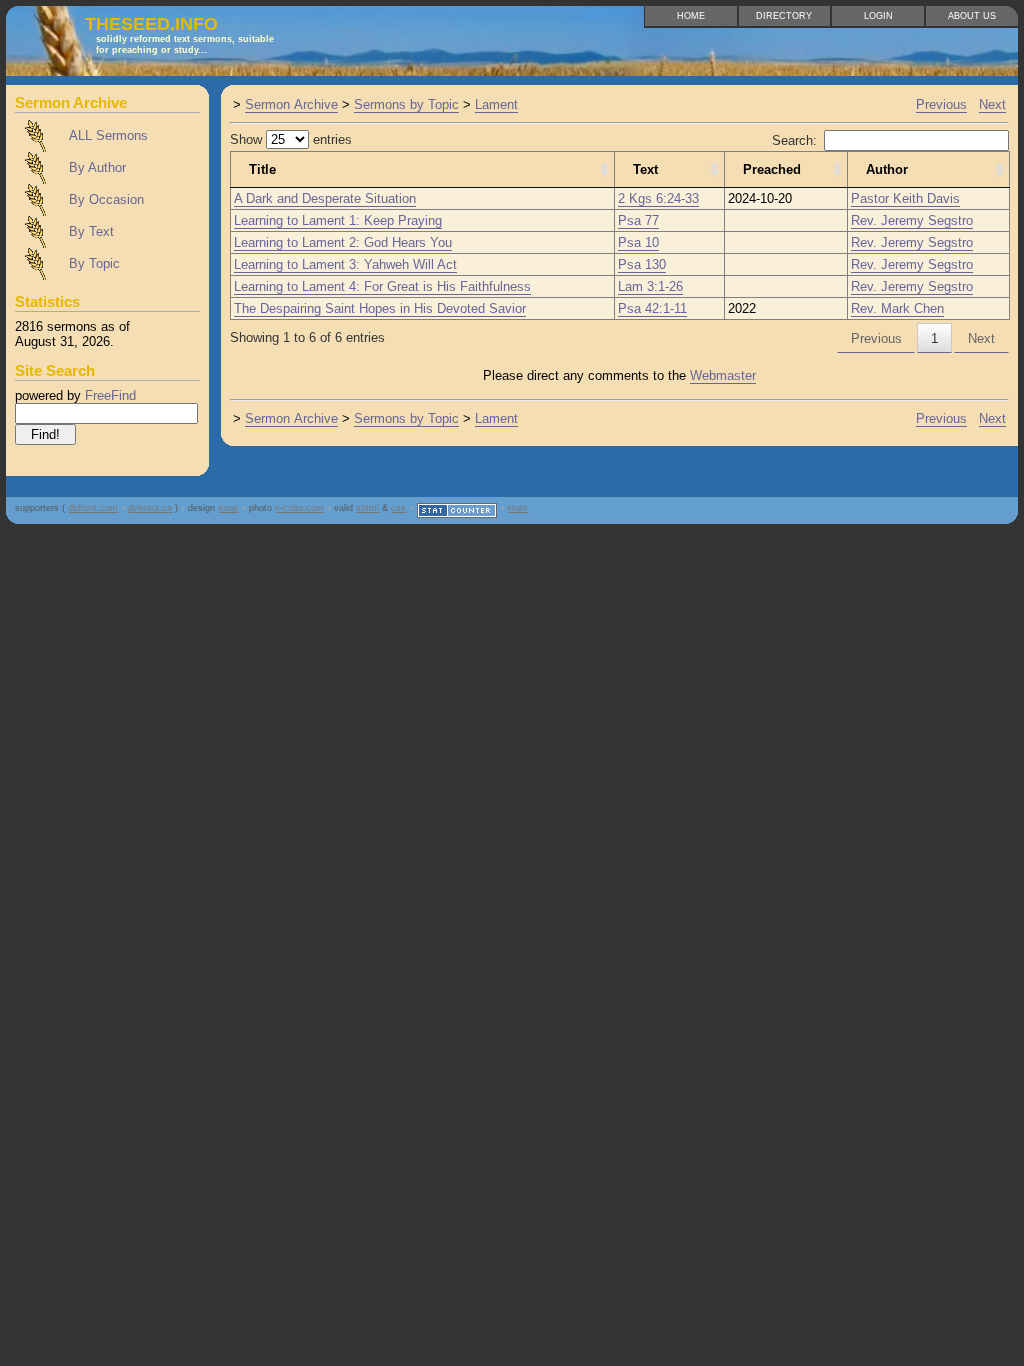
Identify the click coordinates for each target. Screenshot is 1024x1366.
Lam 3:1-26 (650, 286)
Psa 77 (638, 220)
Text (645, 169)
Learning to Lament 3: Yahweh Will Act (345, 264)
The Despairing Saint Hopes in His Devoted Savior (380, 308)
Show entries (291, 139)
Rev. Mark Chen (897, 308)
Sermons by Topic (406, 104)
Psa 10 (638, 242)
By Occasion (106, 199)
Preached (772, 169)
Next (992, 104)
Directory (784, 16)
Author (887, 169)
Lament (496, 104)
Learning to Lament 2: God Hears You (343, 242)
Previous (941, 104)
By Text (91, 231)
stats (517, 508)
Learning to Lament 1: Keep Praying (338, 220)
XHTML (367, 508)
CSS (398, 508)
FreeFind (110, 395)
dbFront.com (93, 508)
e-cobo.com (299, 508)
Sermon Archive (291, 104)
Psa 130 (642, 264)
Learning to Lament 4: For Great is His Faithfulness (382, 286)
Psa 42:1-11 (652, 308)
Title (262, 169)
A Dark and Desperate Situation (325, 198)
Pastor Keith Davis (905, 198)
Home (691, 16)
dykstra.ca (150, 508)
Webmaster (723, 375)
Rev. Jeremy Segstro (912, 220)
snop (228, 508)
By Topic (94, 263)
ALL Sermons (108, 135)
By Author (97, 167)
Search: (794, 140)
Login (878, 16)
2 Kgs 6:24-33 (658, 198)
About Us (972, 16)
